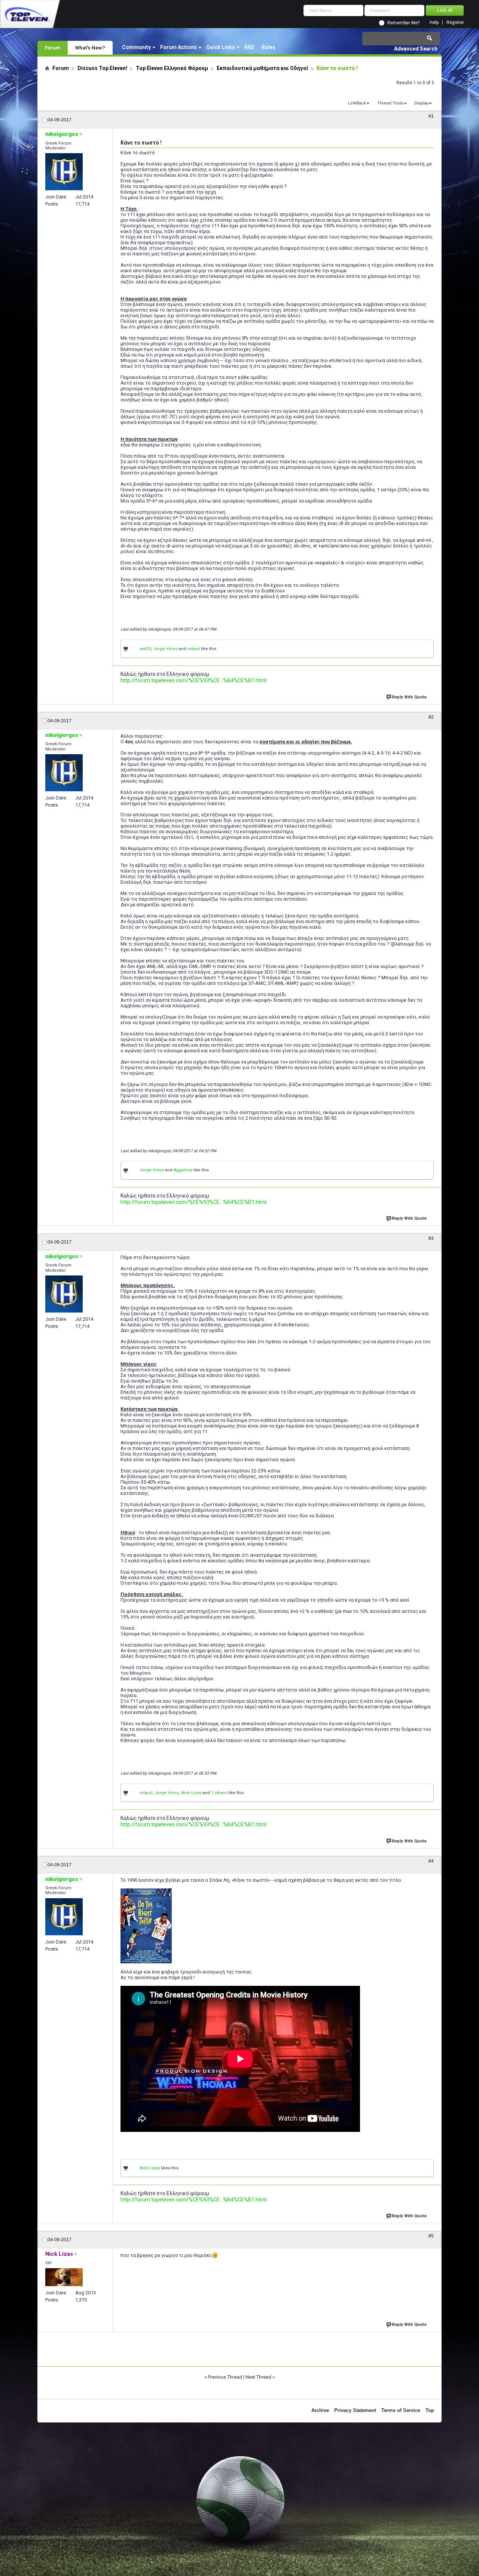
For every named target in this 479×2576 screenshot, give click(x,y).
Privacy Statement (355, 2410)
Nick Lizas (191, 1793)
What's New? (90, 48)
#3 (431, 1238)
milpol (193, 649)
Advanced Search (416, 49)
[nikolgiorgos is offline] (64, 172)
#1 (431, 116)
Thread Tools (390, 103)
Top (430, 2410)
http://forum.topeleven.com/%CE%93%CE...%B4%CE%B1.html (193, 680)
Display (421, 103)
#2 (431, 717)
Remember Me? (403, 23)
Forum (53, 48)
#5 (431, 2236)
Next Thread (258, 2377)
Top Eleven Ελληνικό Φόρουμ (172, 68)
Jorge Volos (165, 649)
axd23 (145, 649)
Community (136, 47)
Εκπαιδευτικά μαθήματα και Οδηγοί (263, 68)
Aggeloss (183, 1170)
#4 (431, 1861)
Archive (320, 2410)
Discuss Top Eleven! (102, 68)
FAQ (249, 47)
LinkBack (357, 103)
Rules (269, 47)
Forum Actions (179, 47)
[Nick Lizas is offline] (64, 2277)
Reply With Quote (409, 697)
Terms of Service (401, 2410)
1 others (219, 1793)
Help (434, 23)
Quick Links (221, 47)
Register (455, 23)
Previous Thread (225, 2377)
